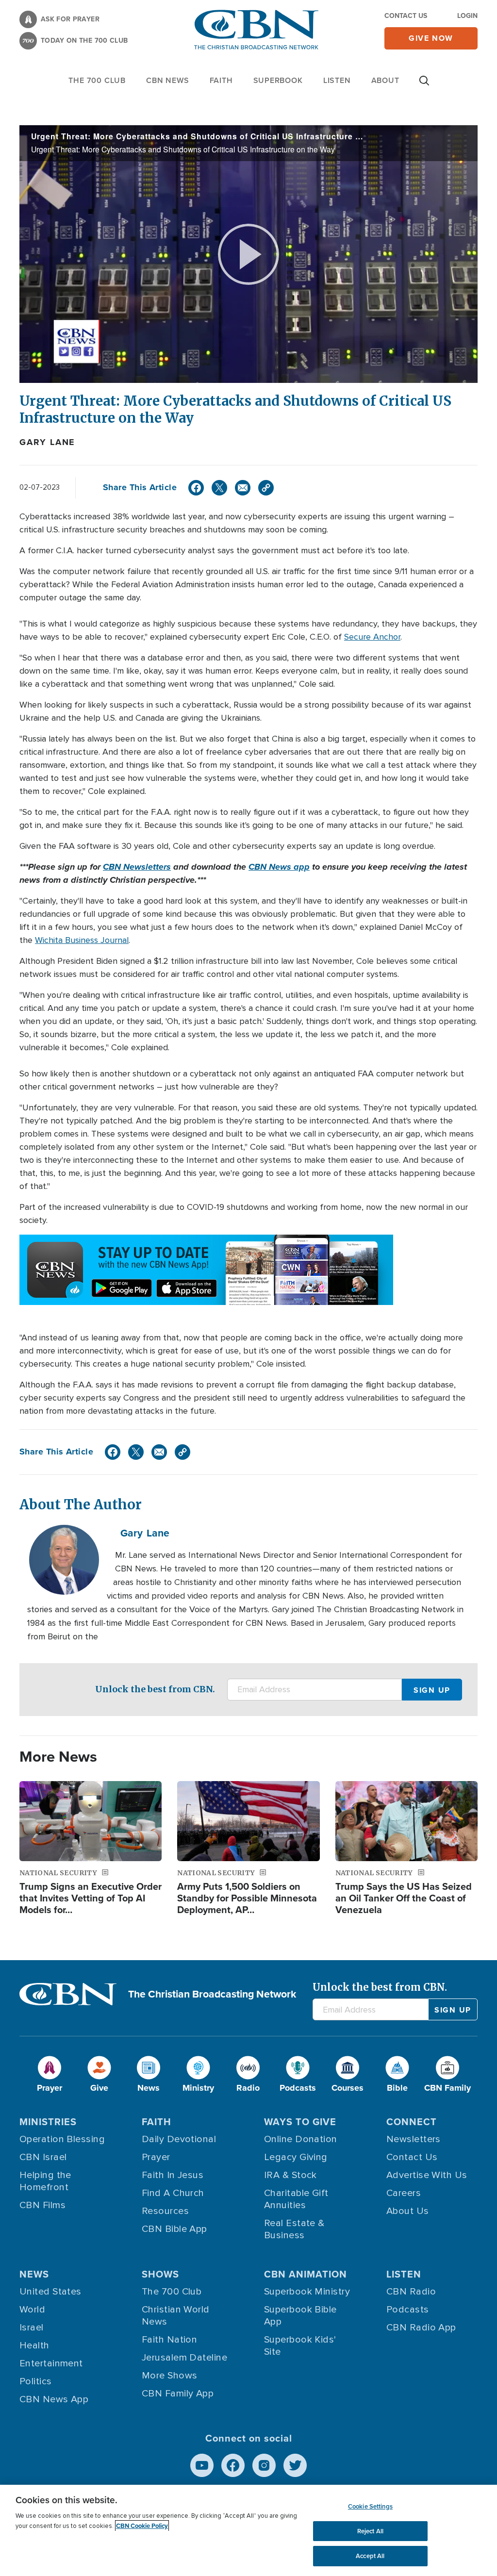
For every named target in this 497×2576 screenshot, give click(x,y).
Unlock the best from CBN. (155, 1689)
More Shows (170, 2376)
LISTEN (337, 80)
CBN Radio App (421, 2328)
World (32, 2310)
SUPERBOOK (278, 80)
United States (50, 2292)
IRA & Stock (290, 2175)
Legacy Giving (296, 2157)
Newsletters (414, 2139)
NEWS (34, 2274)
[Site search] (424, 85)
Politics (36, 2381)
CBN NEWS (167, 80)
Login (467, 16)
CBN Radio (411, 2292)
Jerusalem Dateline (184, 2358)
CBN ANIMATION (306, 2274)
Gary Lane (47, 442)
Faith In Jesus (173, 2175)
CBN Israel (43, 2157)
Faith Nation (169, 2340)
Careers (404, 2193)
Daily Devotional (179, 2139)
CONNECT (412, 2122)
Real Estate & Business (294, 2229)
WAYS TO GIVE (300, 2122)
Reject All (370, 2531)
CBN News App (54, 2399)
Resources (165, 2211)
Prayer (156, 2157)
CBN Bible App (174, 2229)
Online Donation (301, 2139)
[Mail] (243, 488)
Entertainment (51, 2363)
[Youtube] (202, 2465)
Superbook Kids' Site (300, 2346)
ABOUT (385, 80)
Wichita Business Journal (82, 940)
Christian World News (176, 2316)
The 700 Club (97, 80)
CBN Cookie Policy (142, 2526)
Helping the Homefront (45, 2181)
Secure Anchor (372, 637)
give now (431, 38)
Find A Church (173, 2193)
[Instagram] (264, 2465)
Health (34, 2345)
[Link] (266, 488)
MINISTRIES (48, 2122)
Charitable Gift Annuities (296, 2199)
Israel (32, 2328)
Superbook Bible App (300, 2316)
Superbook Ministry (307, 2292)
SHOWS (160, 2274)
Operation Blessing (62, 2139)
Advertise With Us (427, 2175)
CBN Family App (178, 2394)
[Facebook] (196, 488)
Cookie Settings (370, 2506)
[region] (248, 2530)
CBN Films (42, 2205)
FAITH (221, 80)
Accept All (370, 2556)
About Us (408, 2211)
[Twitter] (219, 488)
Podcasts (408, 2310)
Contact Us (406, 16)
